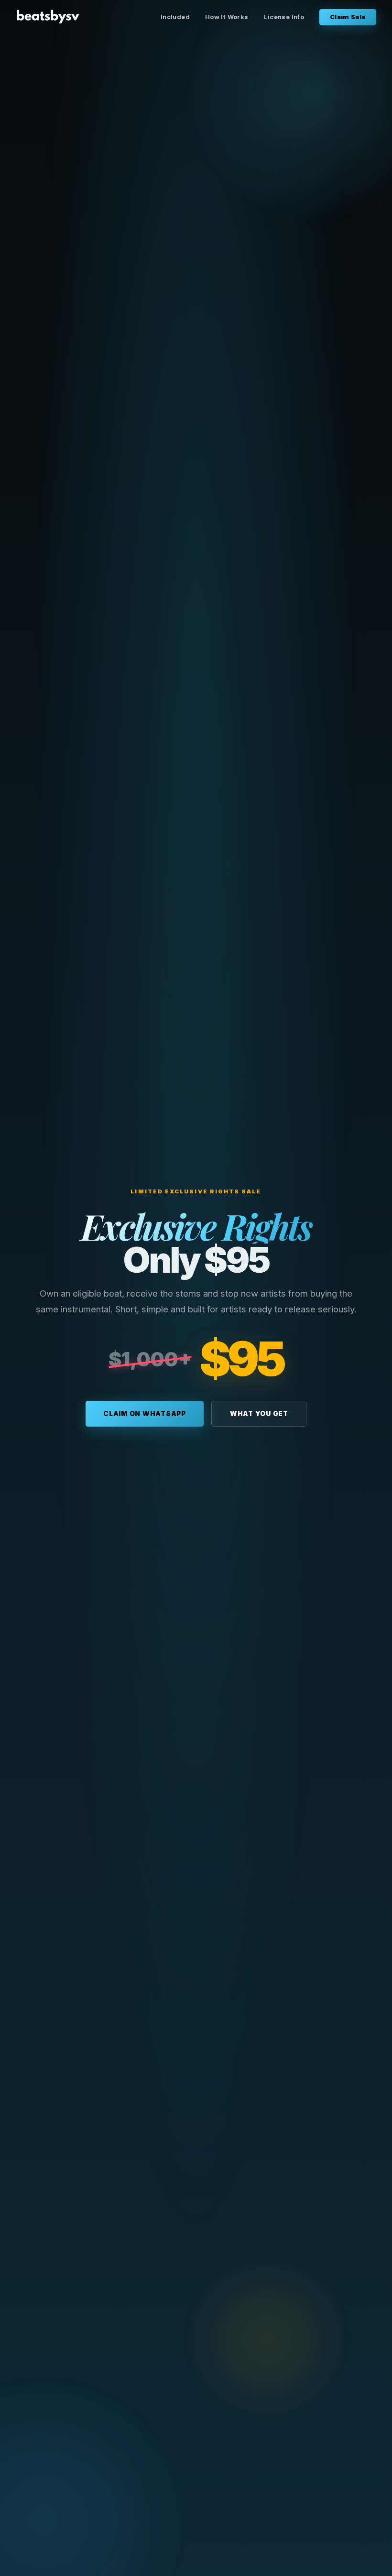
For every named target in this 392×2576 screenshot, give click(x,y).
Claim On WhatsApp (145, 1414)
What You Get (259, 1414)
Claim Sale (348, 17)
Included (175, 17)
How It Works (227, 17)
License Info (284, 17)
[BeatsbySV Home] (48, 16)
